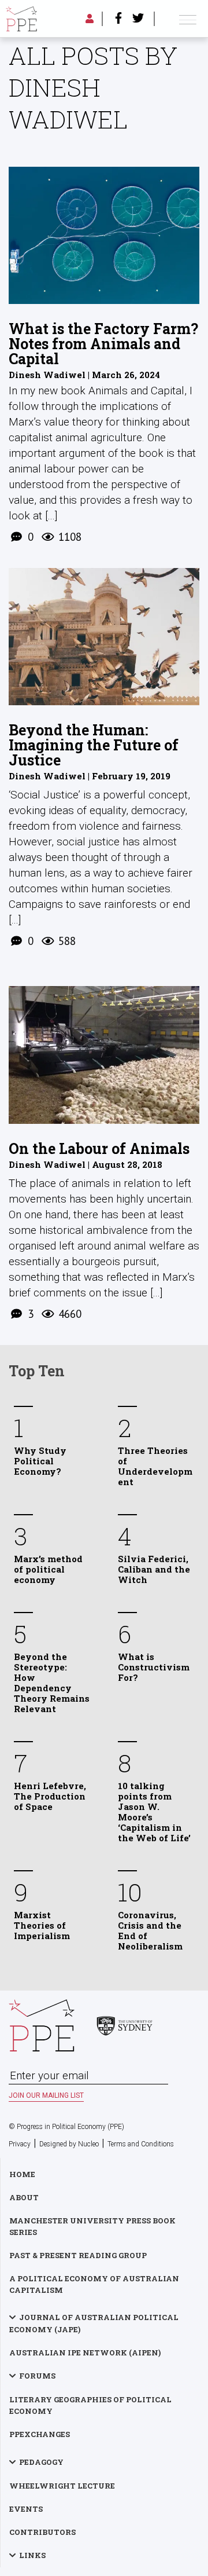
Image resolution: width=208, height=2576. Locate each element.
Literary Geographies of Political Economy (90, 2405)
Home (22, 2174)
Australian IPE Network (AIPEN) (85, 2353)
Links (32, 2555)
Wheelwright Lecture (62, 2486)
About (24, 2197)
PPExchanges (40, 2434)
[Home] (21, 19)
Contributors (42, 2532)
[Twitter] (138, 19)
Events (26, 2509)
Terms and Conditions (141, 2144)
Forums (37, 2376)
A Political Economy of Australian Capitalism (94, 2284)
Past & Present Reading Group (78, 2255)
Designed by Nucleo (69, 2144)
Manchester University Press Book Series (92, 2226)
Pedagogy (41, 2462)
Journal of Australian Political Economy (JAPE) (94, 2323)
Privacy (20, 2144)
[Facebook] (118, 19)
